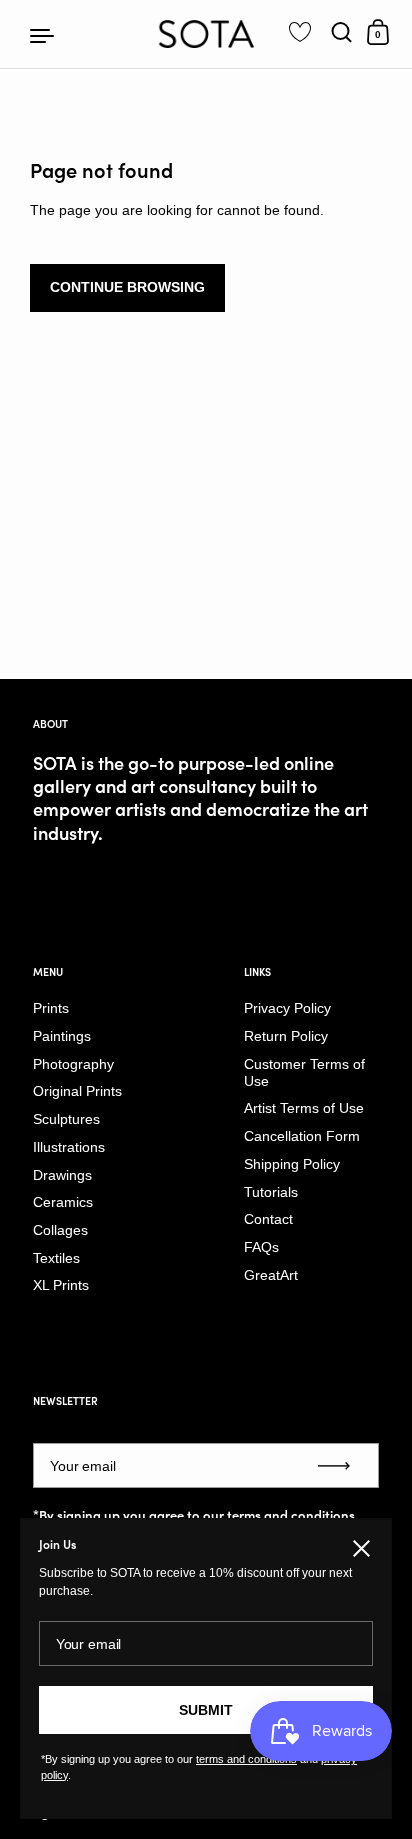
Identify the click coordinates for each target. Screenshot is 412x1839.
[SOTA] (206, 34)
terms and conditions (291, 1515)
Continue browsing (127, 287)
